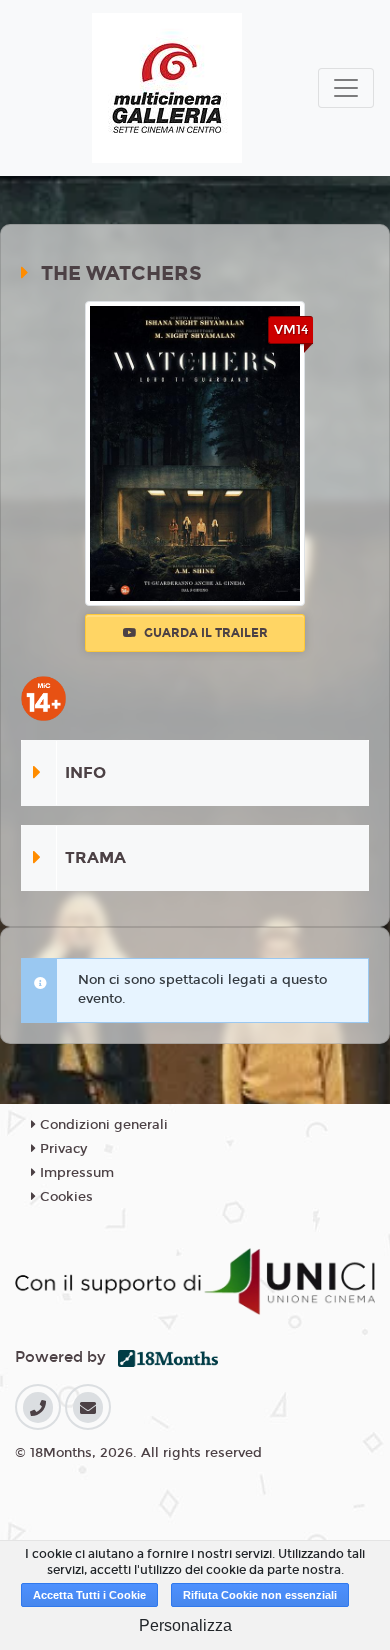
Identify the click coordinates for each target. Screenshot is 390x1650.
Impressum (75, 1173)
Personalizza (185, 1625)
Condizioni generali (102, 1125)
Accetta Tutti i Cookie (89, 1595)
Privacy (61, 1149)
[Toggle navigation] (346, 88)
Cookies (64, 1197)
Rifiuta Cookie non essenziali (260, 1595)
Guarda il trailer (204, 633)
